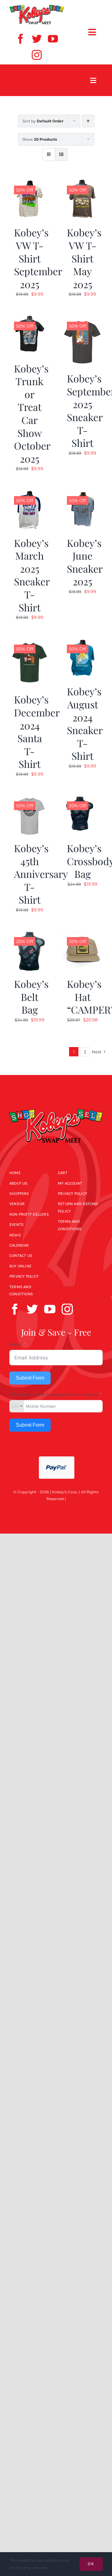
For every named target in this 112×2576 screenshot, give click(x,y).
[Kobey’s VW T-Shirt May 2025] (82, 183)
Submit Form (30, 1378)
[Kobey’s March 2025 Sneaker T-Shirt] (30, 494)
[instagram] (37, 55)
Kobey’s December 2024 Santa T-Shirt (37, 731)
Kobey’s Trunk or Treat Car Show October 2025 (32, 413)
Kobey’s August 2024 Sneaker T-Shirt (85, 723)
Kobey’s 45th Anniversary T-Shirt (41, 874)
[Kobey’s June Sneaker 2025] (82, 494)
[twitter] (37, 39)
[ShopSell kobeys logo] (37, 7)
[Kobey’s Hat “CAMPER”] (82, 935)
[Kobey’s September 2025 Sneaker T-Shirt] (82, 319)
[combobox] (17, 1406)
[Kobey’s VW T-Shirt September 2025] (30, 183)
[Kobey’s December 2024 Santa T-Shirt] (30, 642)
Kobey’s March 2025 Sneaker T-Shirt (32, 575)
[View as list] (61, 154)
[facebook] (21, 39)
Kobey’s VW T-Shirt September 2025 (38, 258)
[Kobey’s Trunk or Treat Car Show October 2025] (30, 319)
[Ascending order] (88, 121)
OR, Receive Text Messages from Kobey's (54, 1394)
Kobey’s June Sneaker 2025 (85, 562)
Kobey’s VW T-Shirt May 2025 (84, 258)
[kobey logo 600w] (56, 1105)
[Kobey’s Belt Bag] (30, 935)
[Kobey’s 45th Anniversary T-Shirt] (30, 799)
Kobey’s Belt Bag (31, 997)
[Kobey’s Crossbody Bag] (82, 799)
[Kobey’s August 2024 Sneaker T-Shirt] (82, 642)
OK (91, 2564)
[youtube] (53, 39)
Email (16, 1344)
